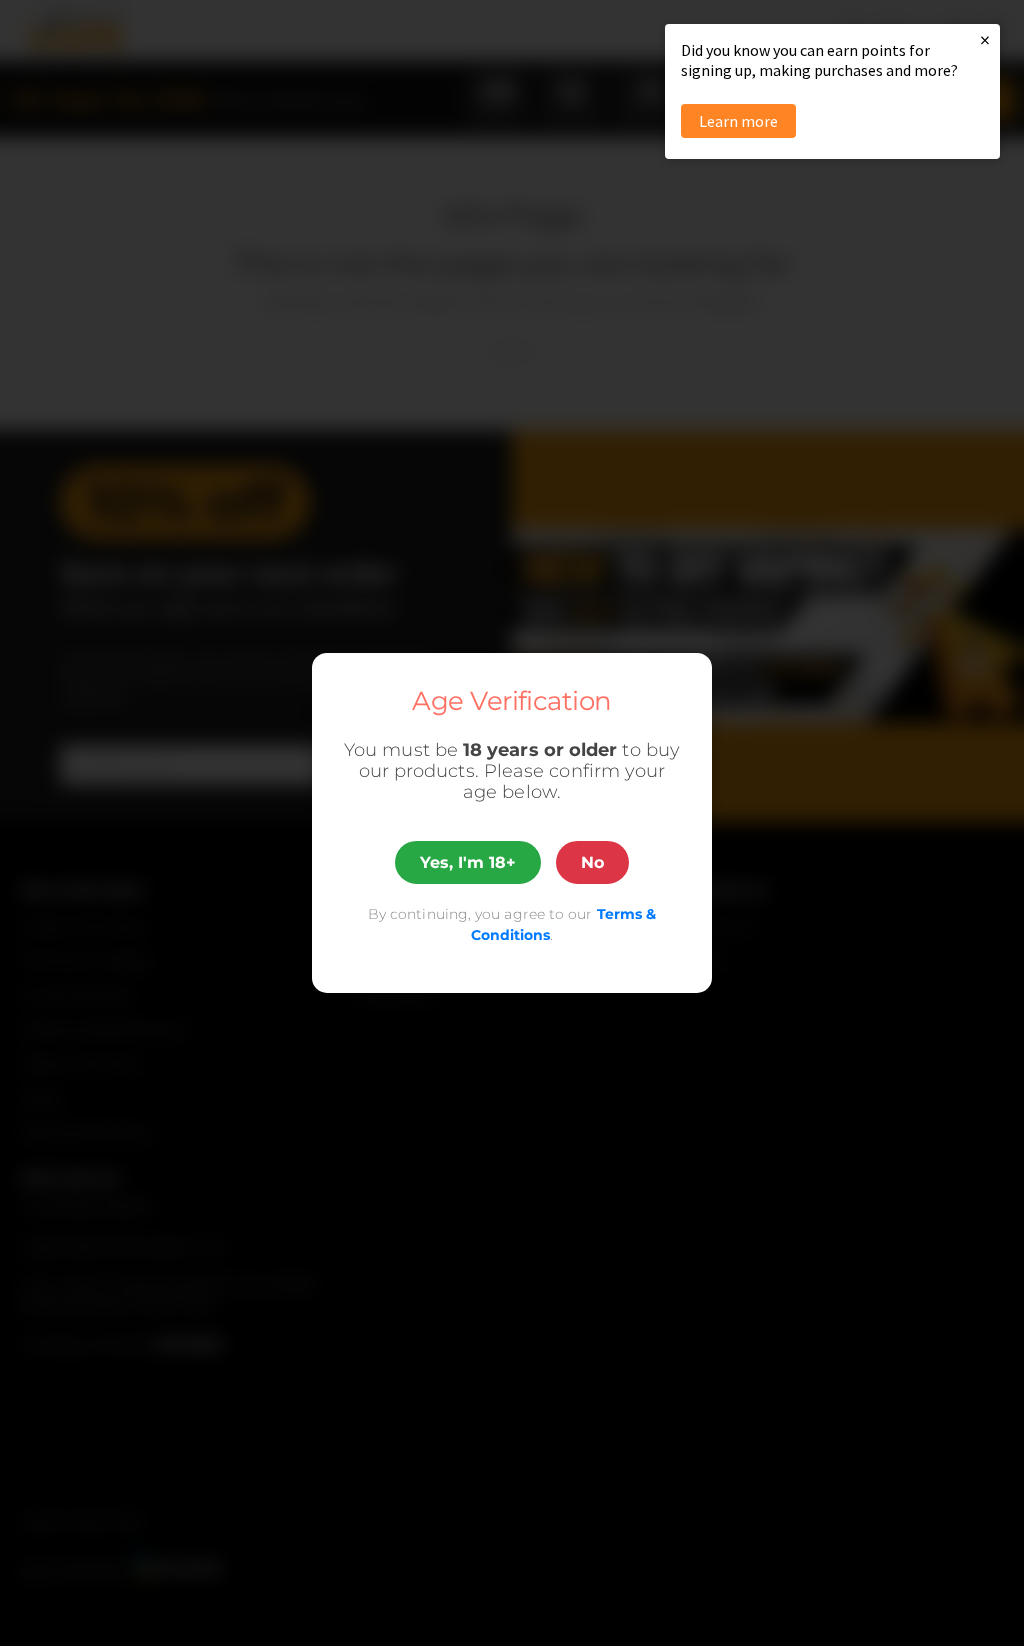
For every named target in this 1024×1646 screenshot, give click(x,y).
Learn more (738, 121)
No (592, 862)
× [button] (985, 39)
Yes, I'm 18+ (468, 862)
